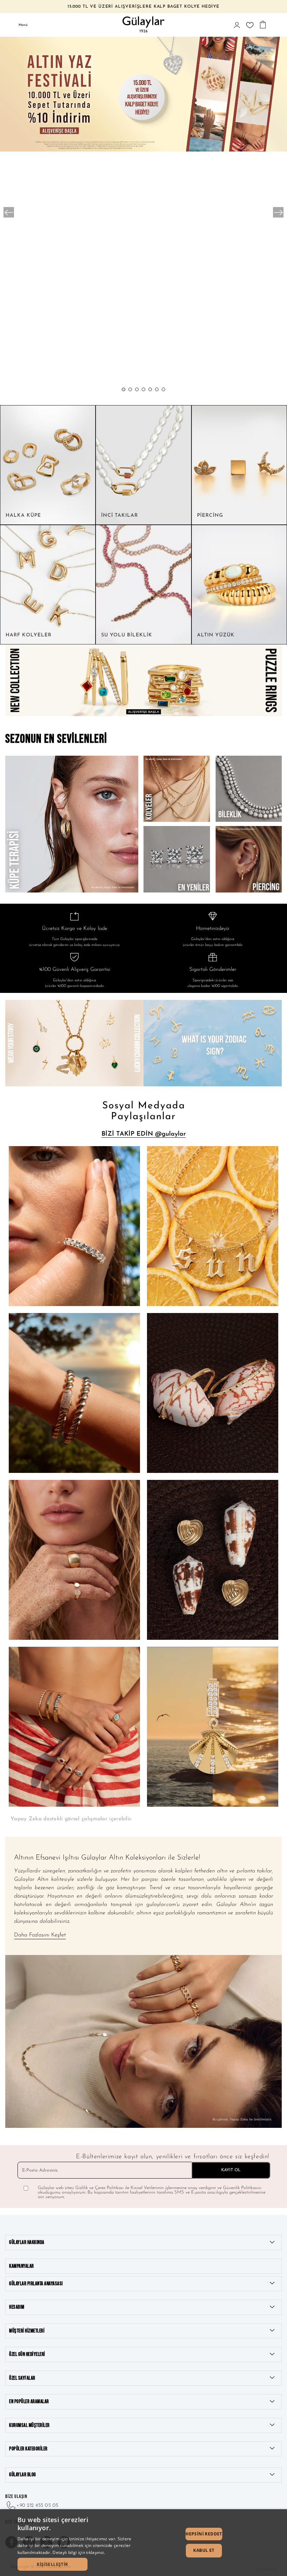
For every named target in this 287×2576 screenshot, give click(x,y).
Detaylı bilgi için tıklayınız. (79, 2552)
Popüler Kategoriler (28, 2449)
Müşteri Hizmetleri (27, 2331)
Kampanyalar (22, 2266)
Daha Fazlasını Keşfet (40, 1935)
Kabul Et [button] (204, 2550)
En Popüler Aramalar (29, 2402)
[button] (124, 389)
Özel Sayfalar (22, 2378)
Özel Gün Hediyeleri (27, 2354)
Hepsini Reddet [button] (204, 2534)
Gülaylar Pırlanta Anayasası (36, 2284)
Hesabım (17, 2307)
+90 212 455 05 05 (37, 2506)
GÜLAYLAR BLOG (23, 2475)
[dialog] (143, 2543)
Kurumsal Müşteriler (29, 2425)
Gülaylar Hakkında (27, 2242)
